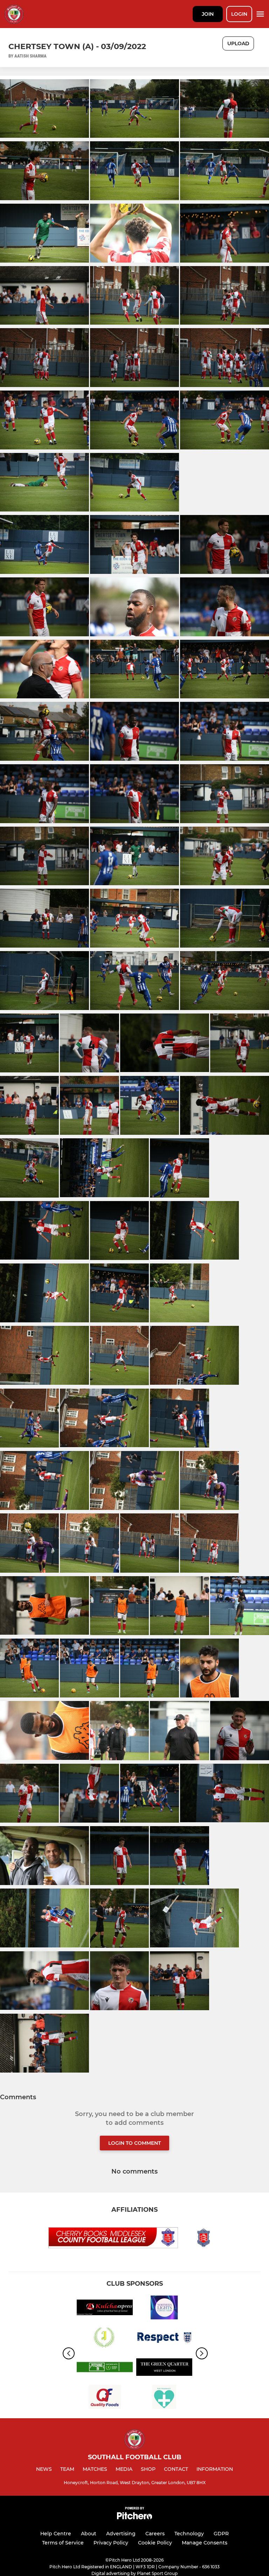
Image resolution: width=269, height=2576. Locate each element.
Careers (155, 2534)
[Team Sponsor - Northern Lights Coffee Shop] (164, 2309)
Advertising (121, 2534)
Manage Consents (205, 2543)
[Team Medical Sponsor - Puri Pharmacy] (164, 2398)
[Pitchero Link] (134, 2518)
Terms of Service (63, 2543)
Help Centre (56, 2534)
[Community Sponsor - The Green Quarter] (164, 2368)
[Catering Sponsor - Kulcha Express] (105, 2309)
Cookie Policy (155, 2543)
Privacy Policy (111, 2543)
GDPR (221, 2534)
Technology (189, 2534)
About (89, 2534)
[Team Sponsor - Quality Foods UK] (105, 2398)
